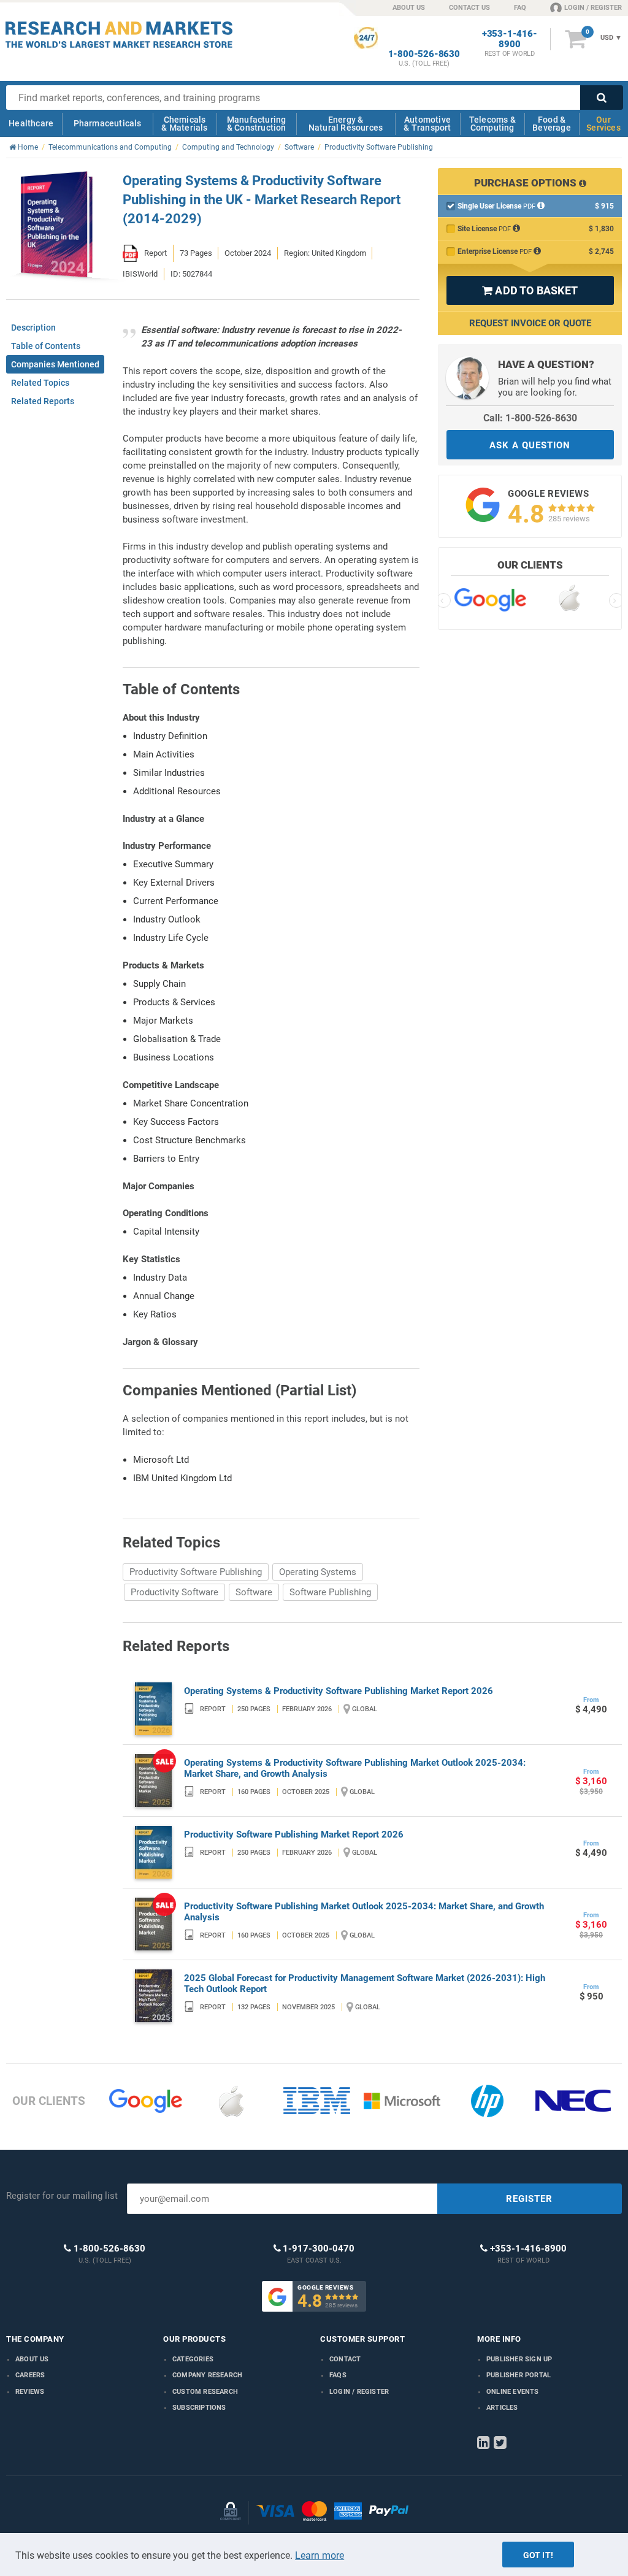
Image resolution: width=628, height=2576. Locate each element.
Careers (30, 2375)
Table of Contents (46, 346)
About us (32, 2359)
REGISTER (529, 2199)
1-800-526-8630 (424, 54)
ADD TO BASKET (530, 290)
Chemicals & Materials (184, 124)
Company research (207, 2375)
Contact (345, 2359)
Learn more (320, 2555)
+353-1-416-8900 (510, 39)
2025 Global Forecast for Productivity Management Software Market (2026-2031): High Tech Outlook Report (365, 1984)
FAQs (338, 2375)
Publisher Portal (519, 2375)
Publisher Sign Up (519, 2359)
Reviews (30, 2392)
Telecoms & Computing (492, 124)
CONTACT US (469, 8)
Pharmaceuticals (108, 123)
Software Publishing (330, 1592)
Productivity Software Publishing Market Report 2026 (294, 1834)
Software (254, 1592)
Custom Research (205, 2392)
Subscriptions (199, 2408)
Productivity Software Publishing (196, 1572)
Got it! (538, 2555)
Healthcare (31, 123)
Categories (193, 2359)
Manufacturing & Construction (257, 124)
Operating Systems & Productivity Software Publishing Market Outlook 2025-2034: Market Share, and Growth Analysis (355, 1768)
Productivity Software (174, 1592)
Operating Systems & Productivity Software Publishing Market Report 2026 (339, 1691)
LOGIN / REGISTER (593, 8)
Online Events (513, 2392)
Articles (502, 2408)
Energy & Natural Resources (346, 124)
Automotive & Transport (427, 124)
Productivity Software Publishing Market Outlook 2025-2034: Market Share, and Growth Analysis (364, 1912)
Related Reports (43, 401)
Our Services (603, 124)
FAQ (520, 8)
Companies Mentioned (55, 364)
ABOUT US (409, 8)
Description (33, 328)
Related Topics (40, 383)
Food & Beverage (552, 124)
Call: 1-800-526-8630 (530, 418)
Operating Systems (318, 1572)
